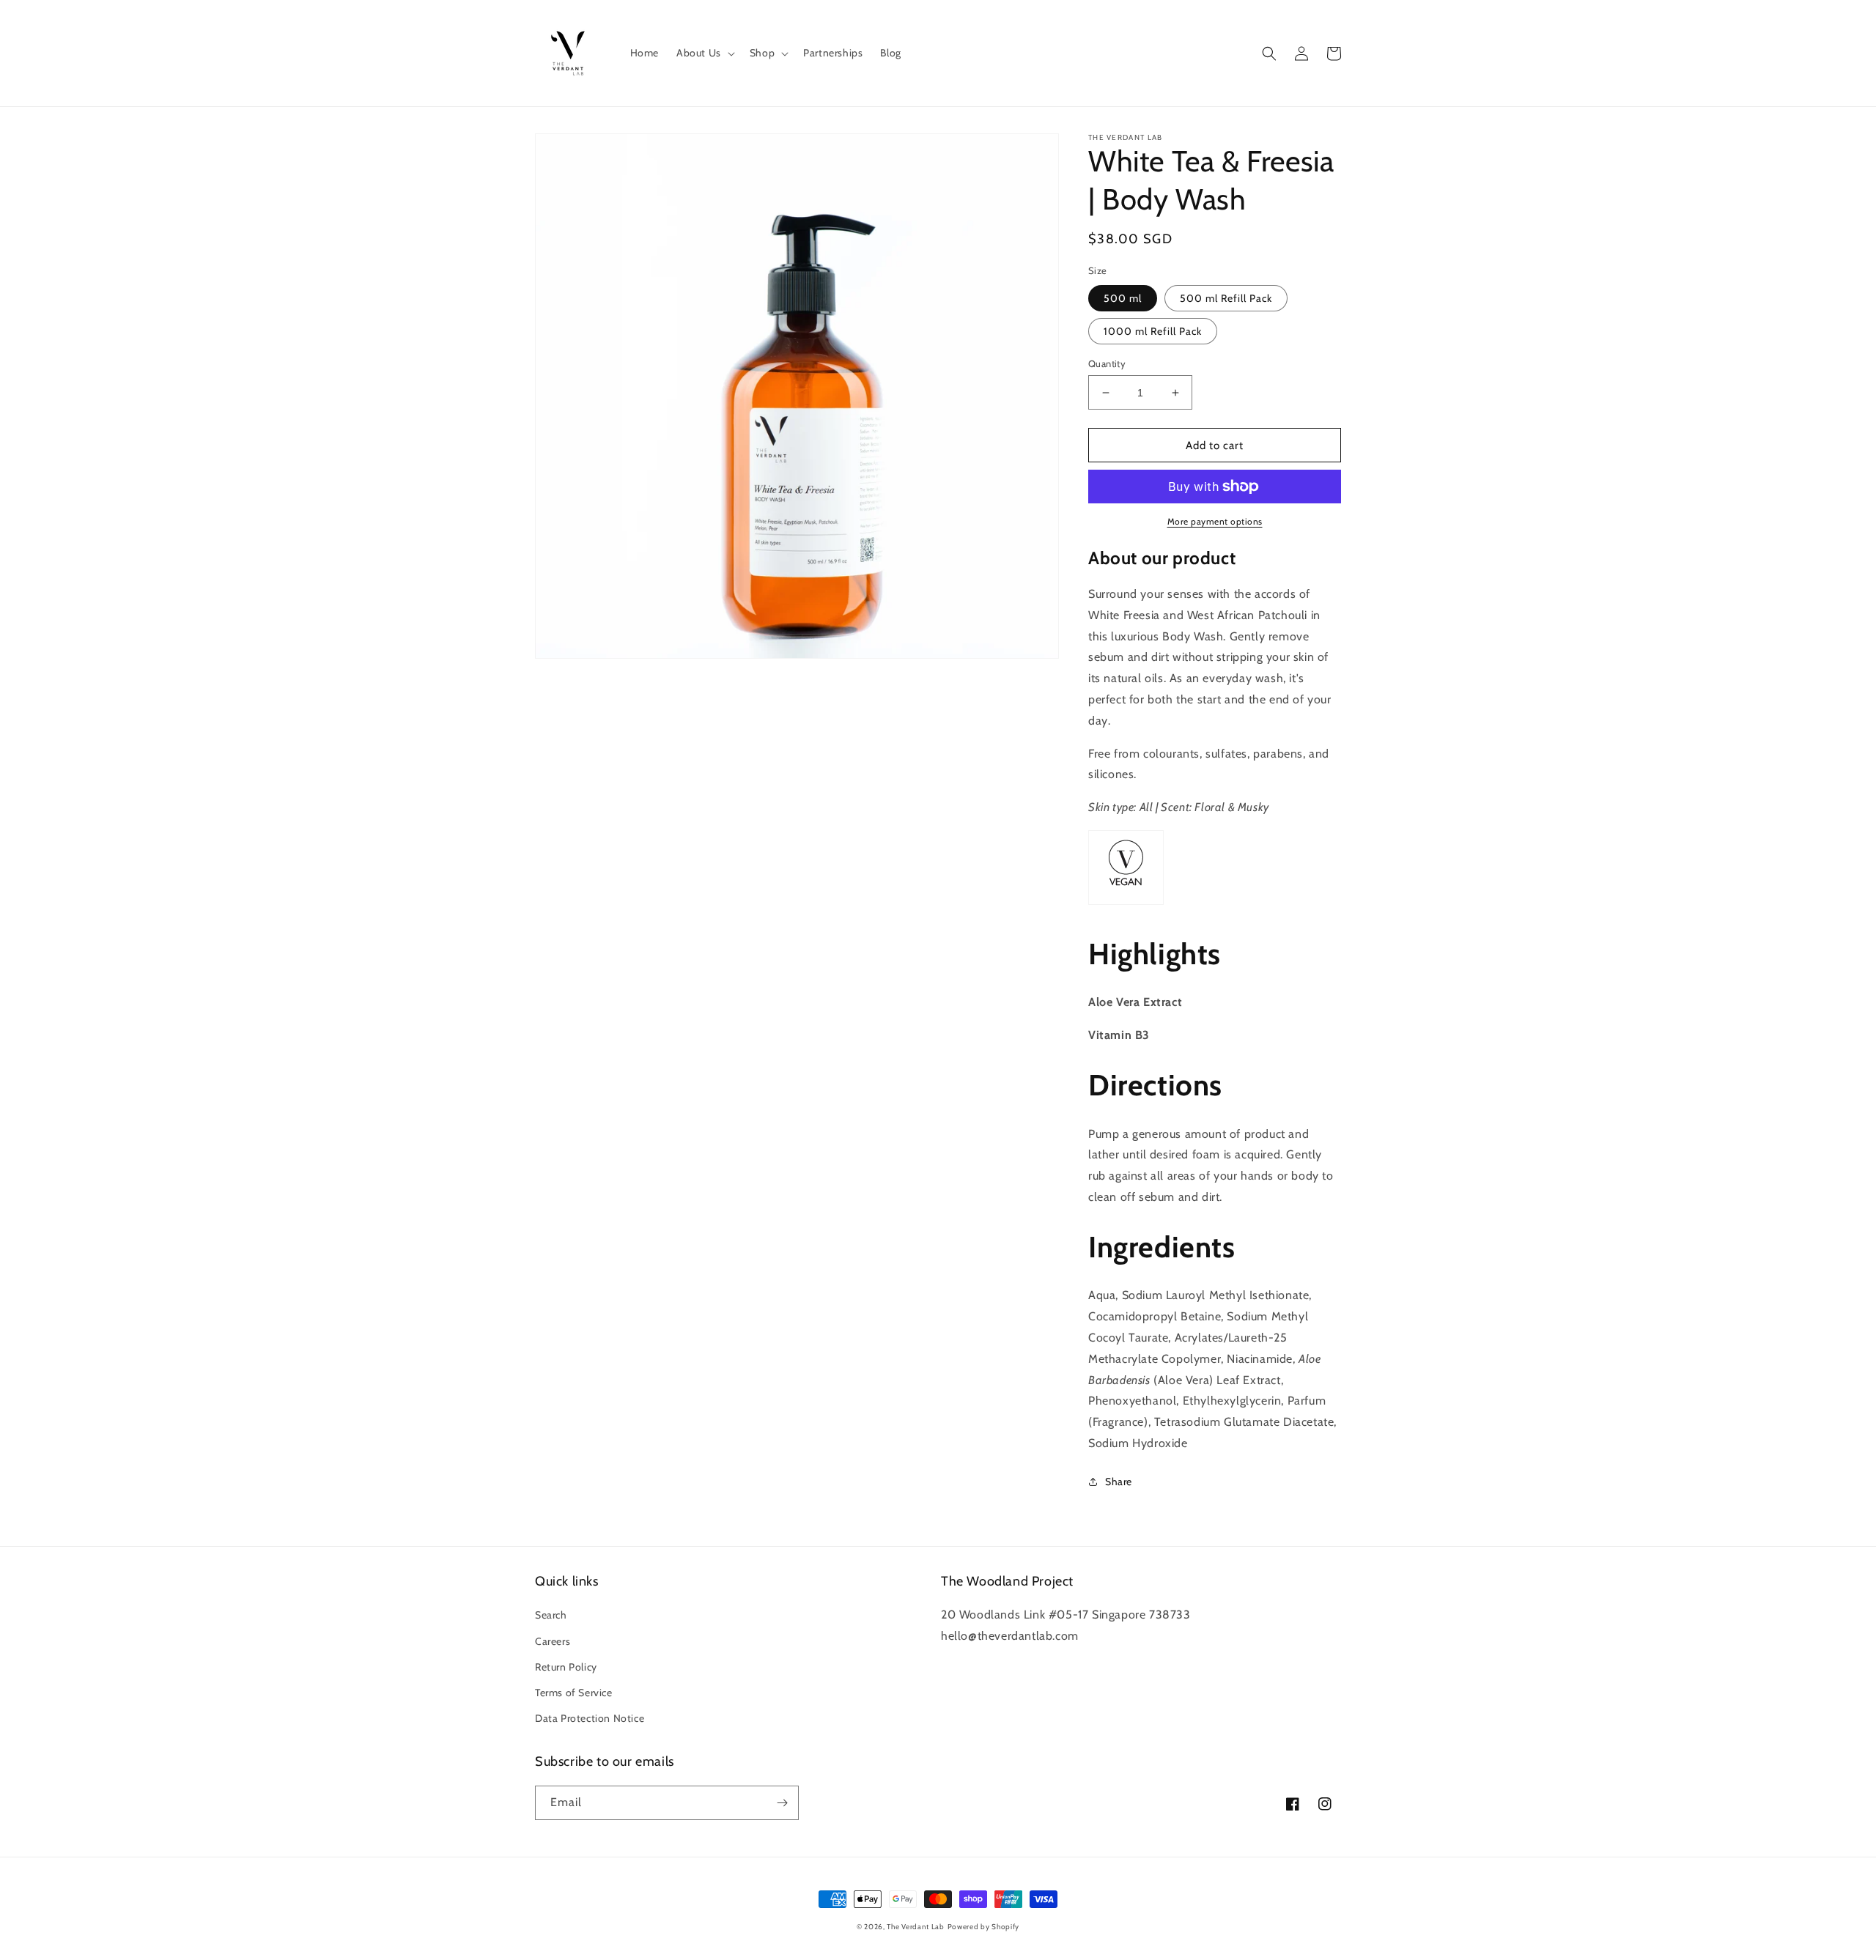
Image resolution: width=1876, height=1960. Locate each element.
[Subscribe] (782, 1803)
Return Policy (566, 1667)
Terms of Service (574, 1693)
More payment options (1215, 521)
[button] (704, 53)
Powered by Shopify (984, 1927)
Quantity (1107, 363)
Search (551, 1615)
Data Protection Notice (590, 1718)
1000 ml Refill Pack (1153, 331)
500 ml (1123, 298)
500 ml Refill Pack (1226, 298)
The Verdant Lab (916, 1927)
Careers (553, 1641)
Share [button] (1119, 1482)
